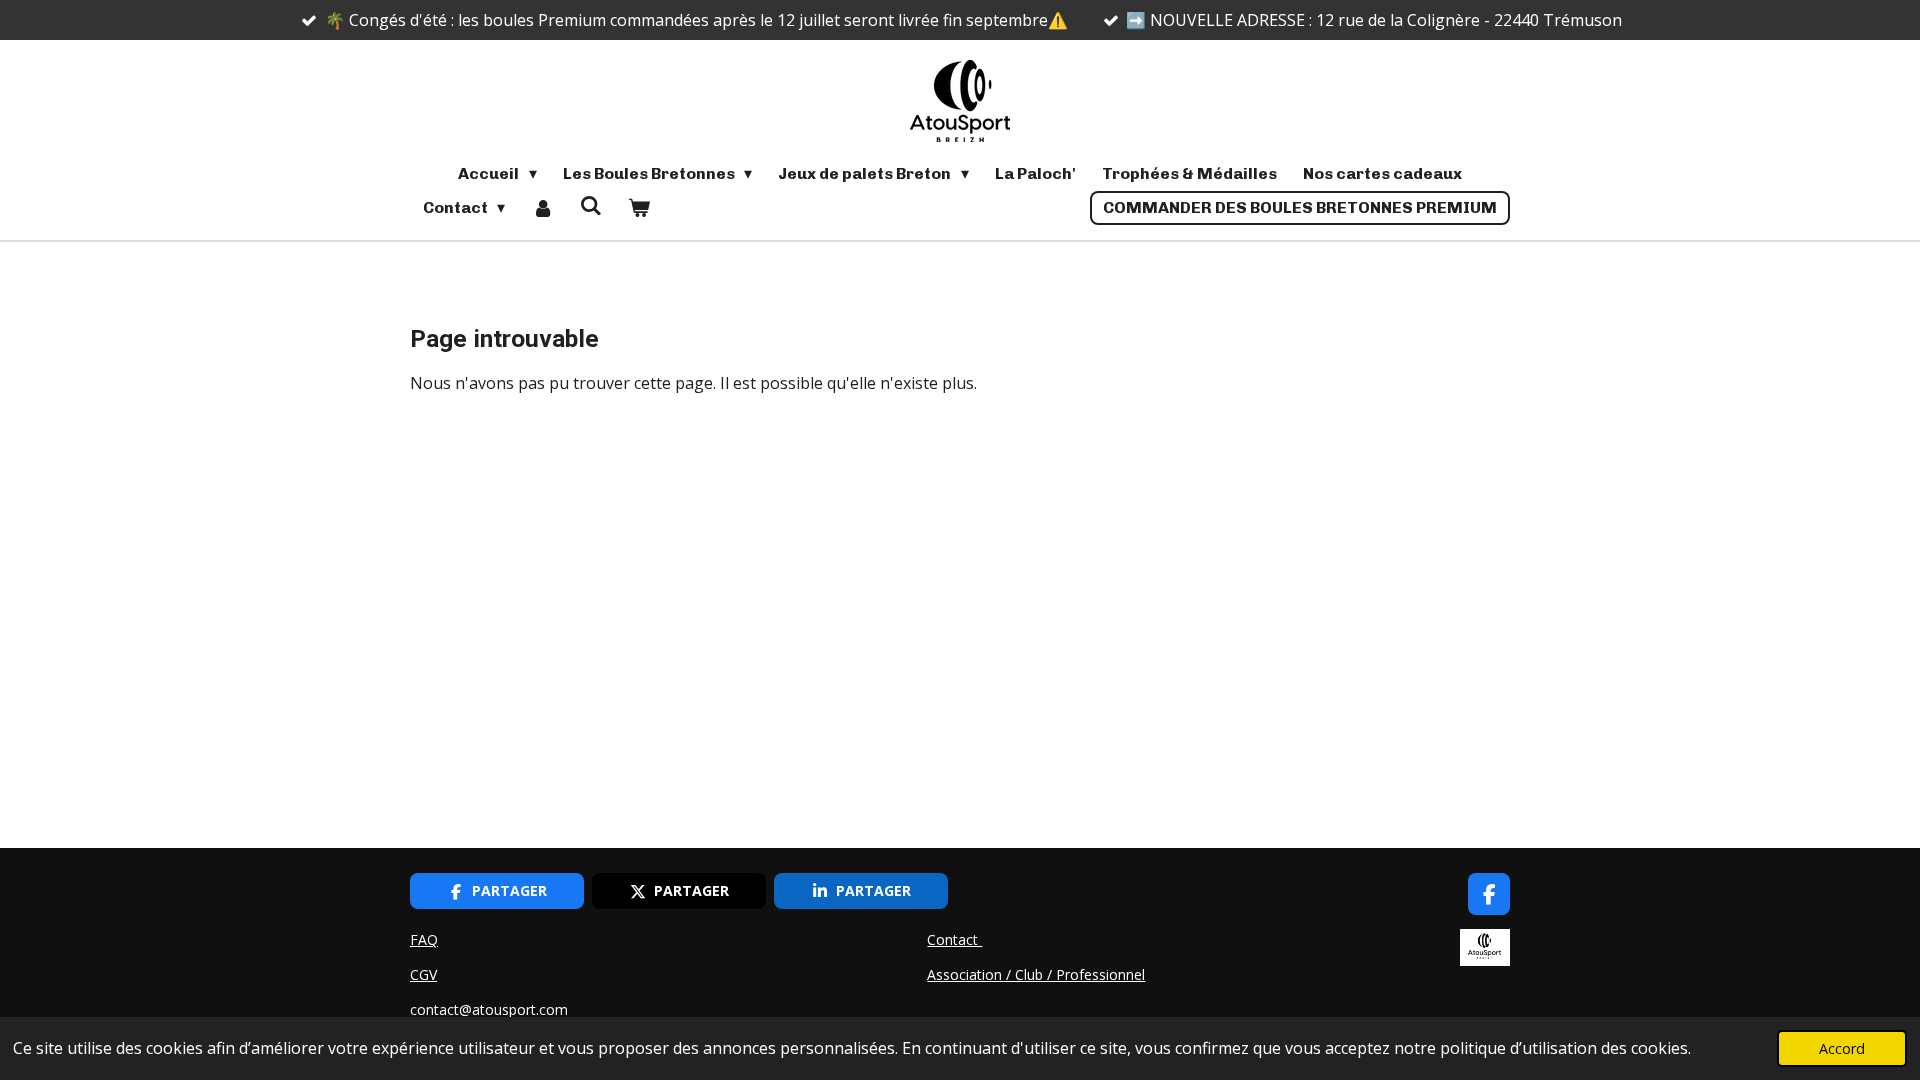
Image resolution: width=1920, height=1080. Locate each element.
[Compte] (542, 208)
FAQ (424, 939)
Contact (954, 939)
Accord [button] (1842, 1048)
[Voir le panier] (639, 208)
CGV (423, 974)
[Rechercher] (591, 205)
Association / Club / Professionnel (1036, 974)
